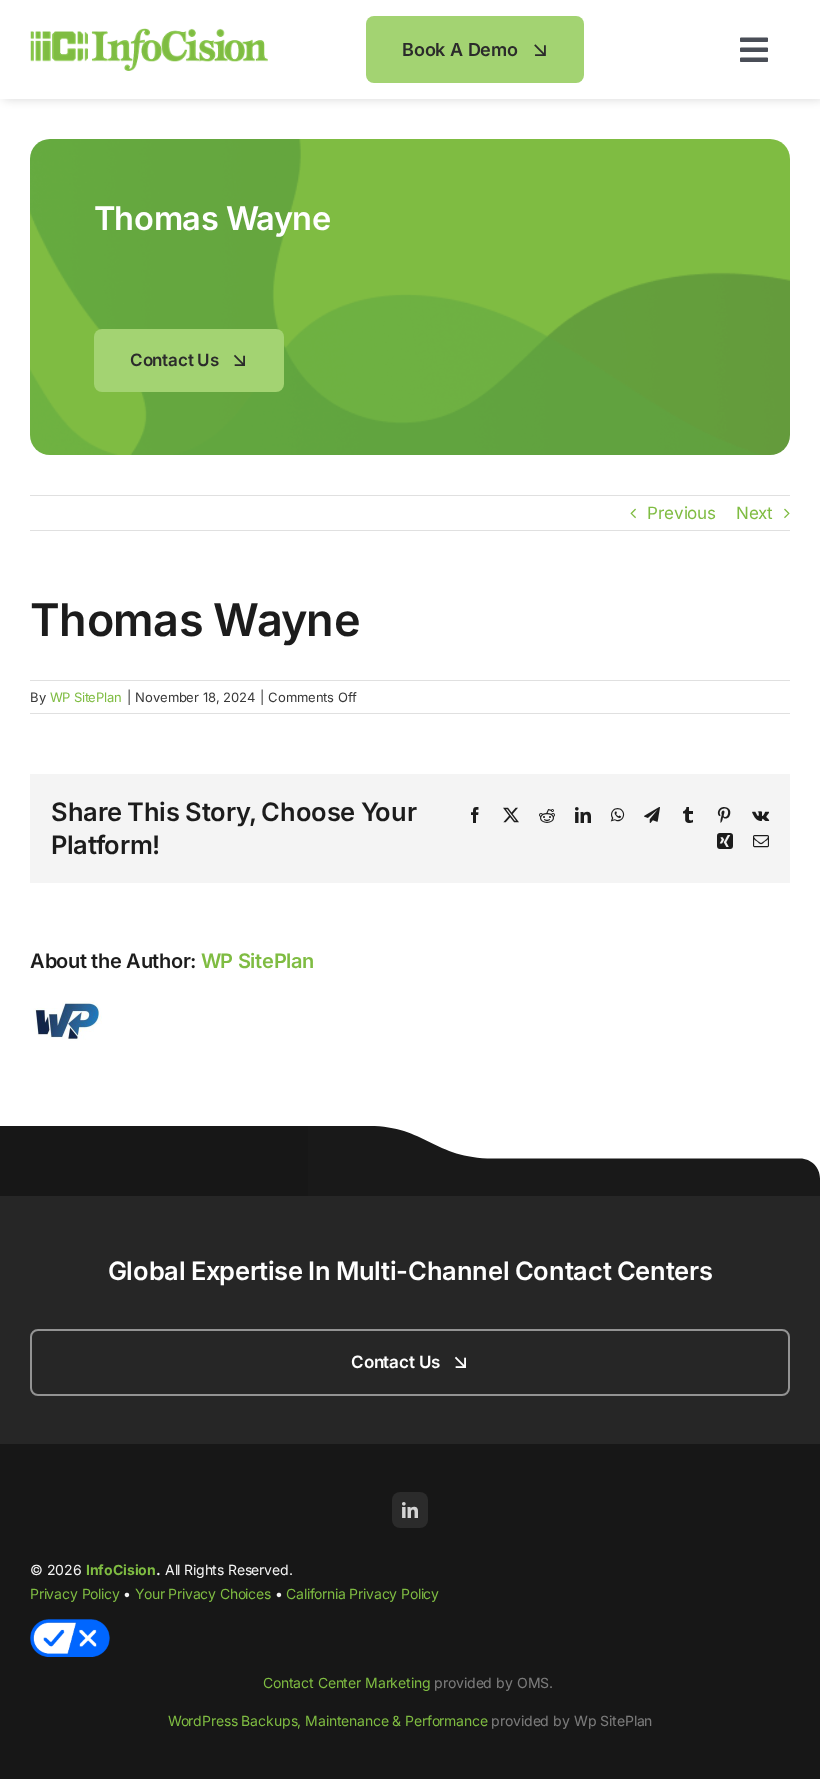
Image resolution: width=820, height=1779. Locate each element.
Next (754, 513)
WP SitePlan (86, 697)
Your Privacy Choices (203, 1593)
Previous (681, 513)
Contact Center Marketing (347, 1682)
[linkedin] (410, 1510)
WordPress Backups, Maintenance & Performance (328, 1720)
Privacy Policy (75, 1593)
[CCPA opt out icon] (70, 1627)
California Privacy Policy (362, 1593)
